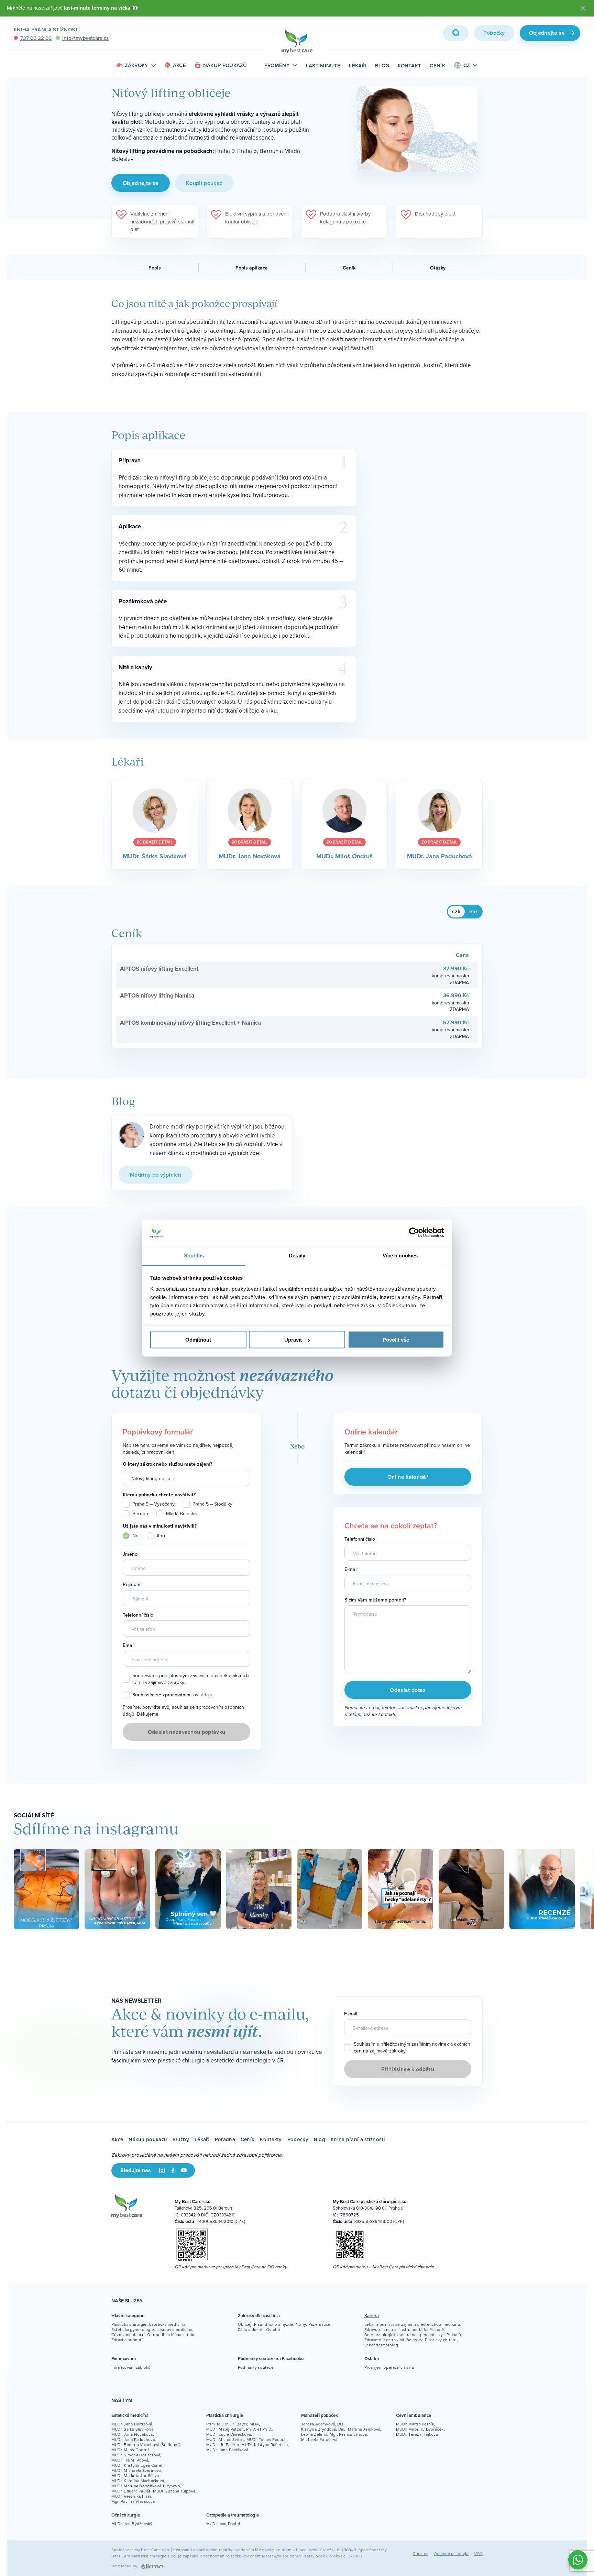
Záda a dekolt (251, 2329)
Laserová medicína (174, 2329)
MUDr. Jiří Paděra (223, 2445)
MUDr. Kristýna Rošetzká (265, 2445)
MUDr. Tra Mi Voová (130, 2460)
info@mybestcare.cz (85, 38)
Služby (181, 2139)
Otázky (438, 268)
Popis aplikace (252, 268)
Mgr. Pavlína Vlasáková (133, 2501)
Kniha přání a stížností (47, 29)
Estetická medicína (167, 2324)
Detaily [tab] (297, 1255)
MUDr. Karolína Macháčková (138, 2481)
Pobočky (494, 33)
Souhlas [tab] (194, 1255)
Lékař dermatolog (381, 2345)
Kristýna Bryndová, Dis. (323, 2429)
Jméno (130, 1554)
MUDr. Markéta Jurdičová (135, 2475)
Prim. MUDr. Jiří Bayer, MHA (233, 2424)
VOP (478, 2553)
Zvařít (583, 8)
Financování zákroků (131, 2367)
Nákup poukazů (225, 65)
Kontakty (271, 2139)
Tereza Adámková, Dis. (323, 2424)
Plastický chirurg (441, 2340)
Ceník (437, 65)
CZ (467, 65)
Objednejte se (547, 33)
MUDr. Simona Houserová (136, 2455)
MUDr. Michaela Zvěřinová (136, 2470)
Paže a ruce (320, 2324)
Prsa (258, 2324)
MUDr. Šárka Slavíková (132, 2429)
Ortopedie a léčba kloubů (172, 2335)
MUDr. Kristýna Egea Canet (137, 2465)
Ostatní (273, 2329)
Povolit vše (396, 1340)
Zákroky (137, 65)
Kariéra (372, 2316)
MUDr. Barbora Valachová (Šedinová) (146, 2445)
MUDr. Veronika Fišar (131, 2496)
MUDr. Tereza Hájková (417, 2434)
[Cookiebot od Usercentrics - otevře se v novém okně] (414, 1233)
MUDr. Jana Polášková (227, 2450)
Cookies (420, 2553)
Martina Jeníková (364, 2429)
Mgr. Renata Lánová (348, 2434)
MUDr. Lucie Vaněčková (229, 2434)
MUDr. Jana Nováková (132, 2434)
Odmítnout (198, 1340)
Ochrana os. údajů (451, 2553)
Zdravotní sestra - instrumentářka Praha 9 (404, 2329)
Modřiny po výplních (156, 1175)
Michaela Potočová (319, 2439)
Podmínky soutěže (256, 2367)
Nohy (301, 2324)
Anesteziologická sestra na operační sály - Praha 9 (413, 2335)
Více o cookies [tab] (400, 1255)
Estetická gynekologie (133, 2329)
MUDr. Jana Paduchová (133, 2439)
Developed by (124, 2566)
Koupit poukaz (204, 183)
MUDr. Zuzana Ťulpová (174, 2491)
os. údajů (203, 1695)
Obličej (245, 2324)
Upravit (293, 1340)
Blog (382, 65)
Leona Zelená (314, 2434)
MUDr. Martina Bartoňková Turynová (146, 2486)
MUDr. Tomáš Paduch (267, 2439)
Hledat (456, 33)
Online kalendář (408, 1477)
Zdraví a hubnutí (127, 2340)
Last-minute (323, 65)
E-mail (351, 1569)
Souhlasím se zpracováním (172, 1695)
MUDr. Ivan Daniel (223, 2524)
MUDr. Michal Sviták (225, 2439)
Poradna (225, 2139)
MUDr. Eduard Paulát (131, 2491)
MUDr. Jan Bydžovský (132, 2524)
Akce (179, 65)
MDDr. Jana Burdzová (132, 2424)
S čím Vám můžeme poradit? (375, 1600)
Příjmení (131, 1584)
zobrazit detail (155, 842)
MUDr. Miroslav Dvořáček (420, 2429)
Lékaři (358, 65)
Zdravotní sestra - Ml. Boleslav (393, 2340)
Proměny (277, 65)
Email (129, 1645)
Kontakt (409, 65)
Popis (155, 268)
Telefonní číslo (138, 1615)
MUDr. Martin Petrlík (415, 2424)
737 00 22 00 (36, 38)
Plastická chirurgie (129, 2324)
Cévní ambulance (128, 2335)
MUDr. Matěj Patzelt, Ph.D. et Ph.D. (239, 2429)
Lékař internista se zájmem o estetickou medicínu (412, 2324)
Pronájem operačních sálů (389, 2367)
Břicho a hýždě (279, 2324)
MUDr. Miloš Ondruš (130, 2450)
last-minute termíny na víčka (97, 8)
